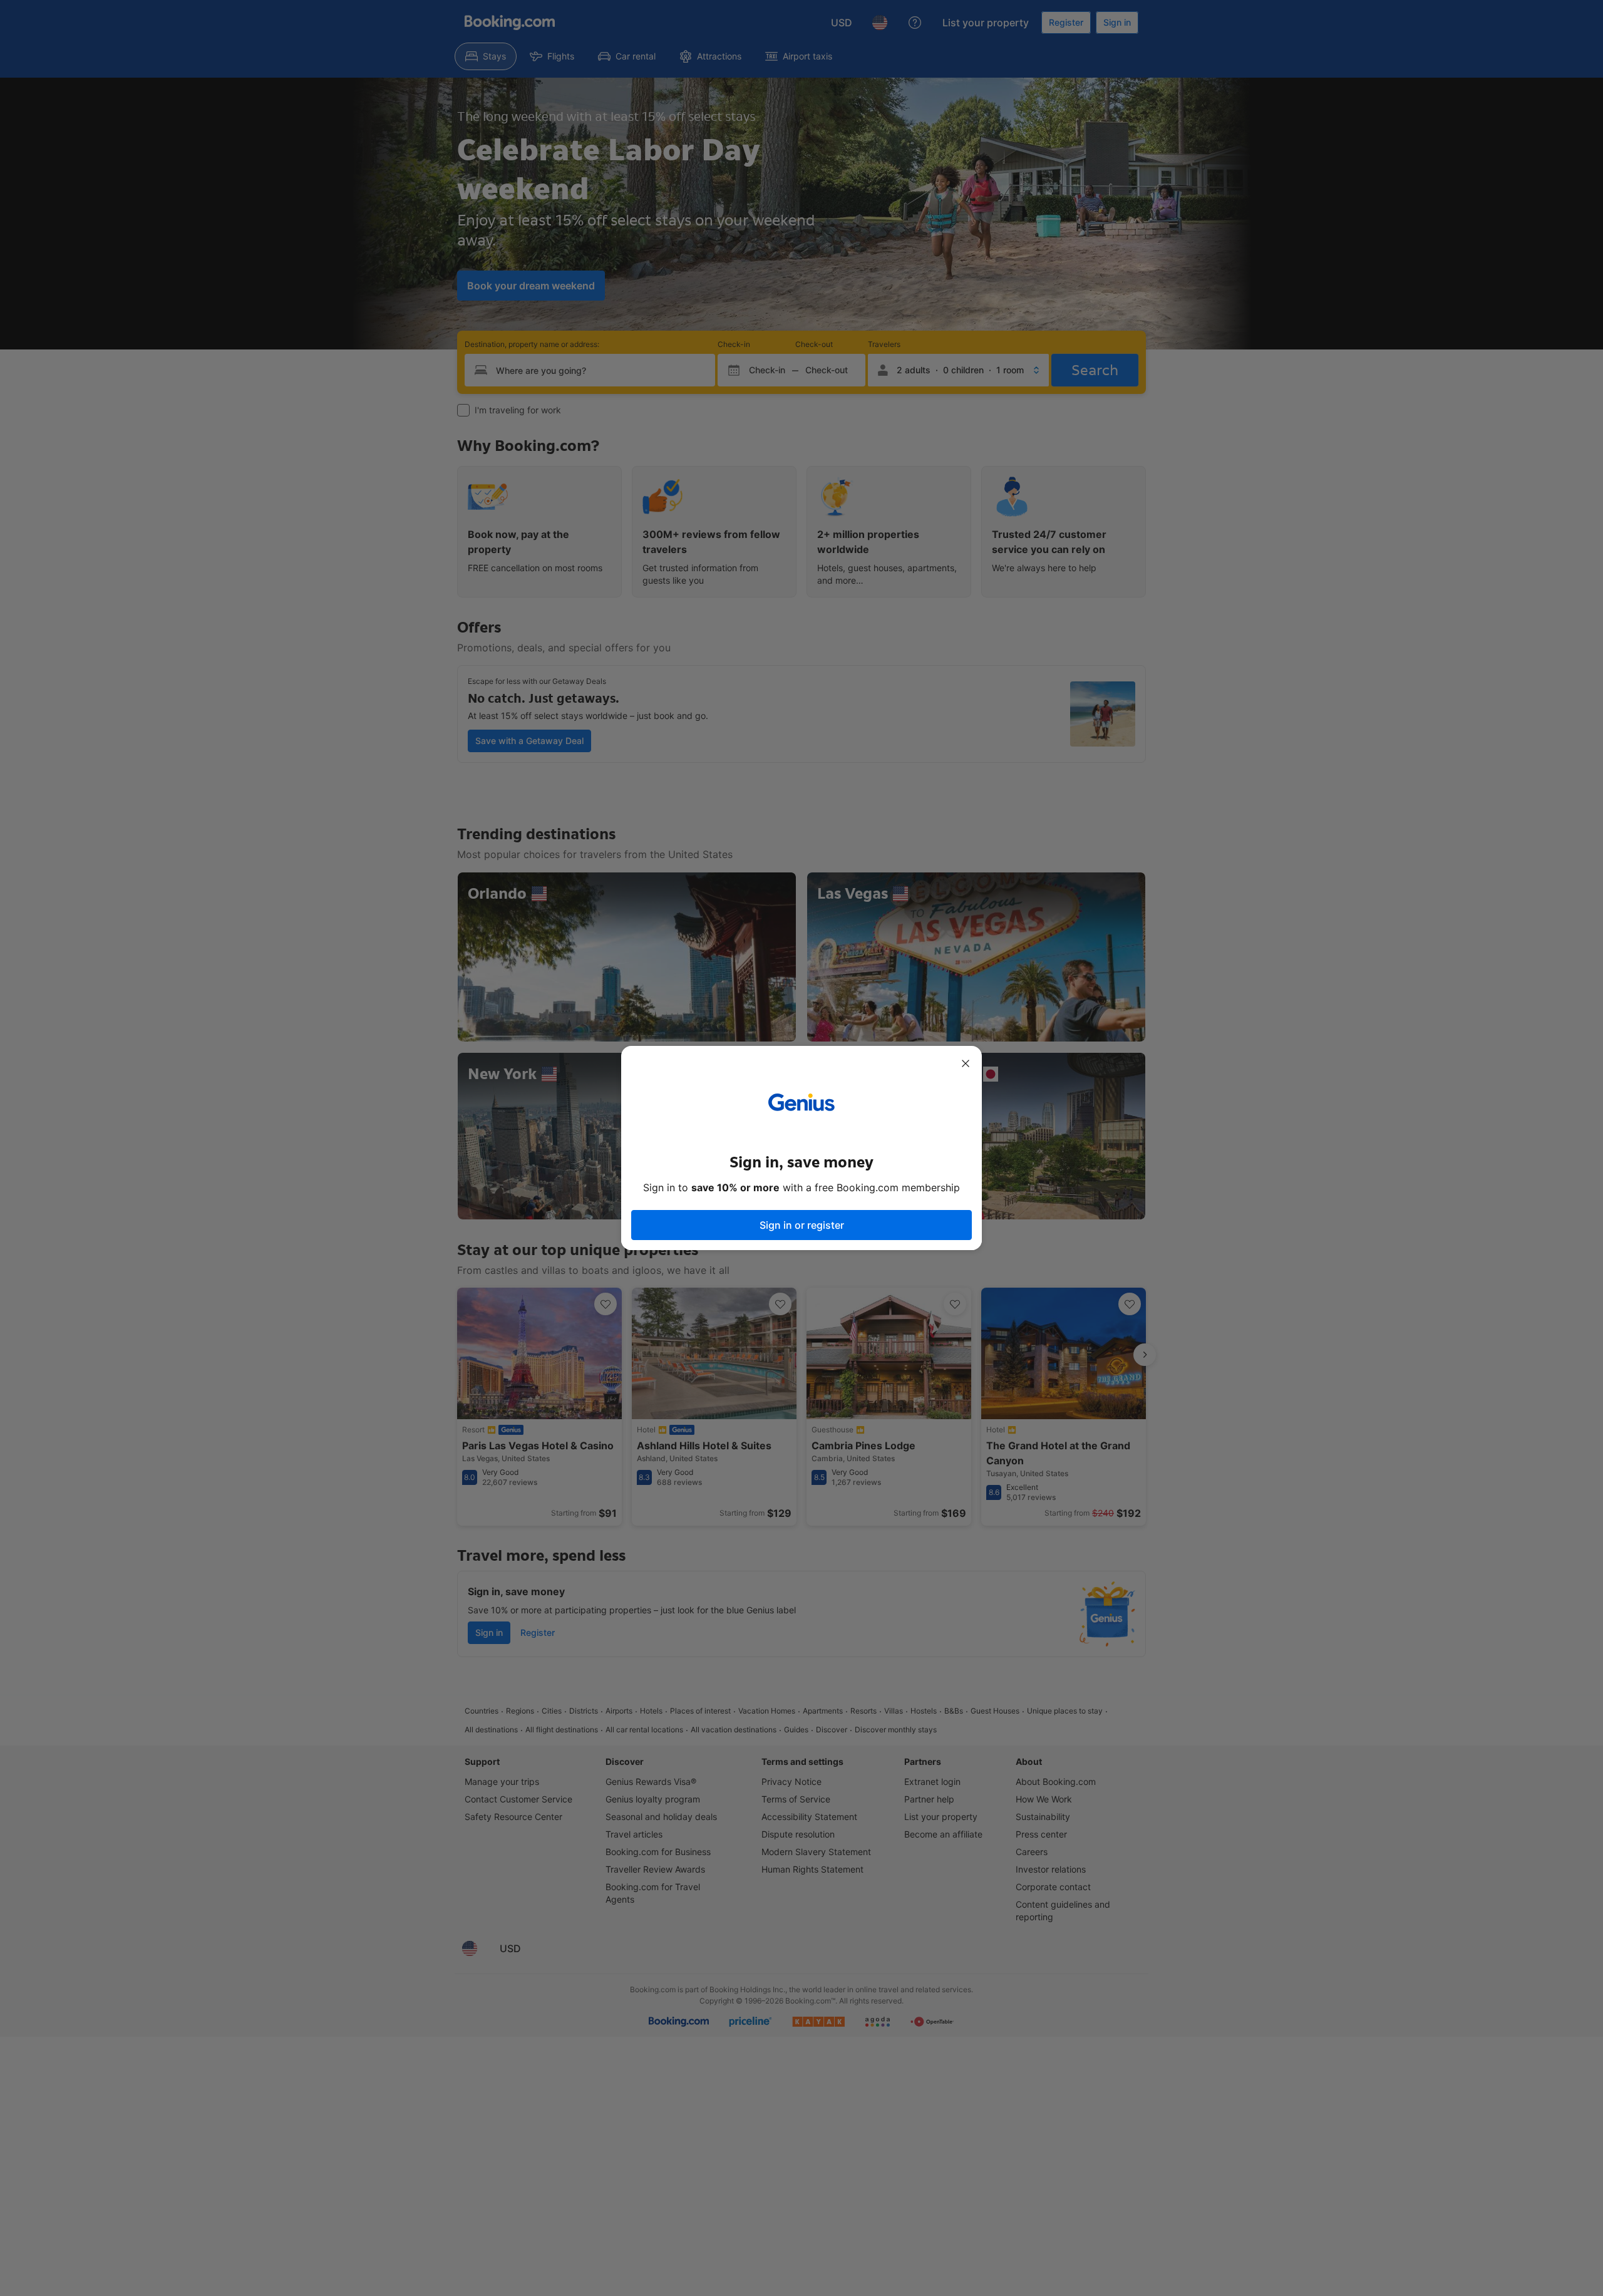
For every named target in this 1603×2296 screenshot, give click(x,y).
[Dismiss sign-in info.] (966, 1063)
